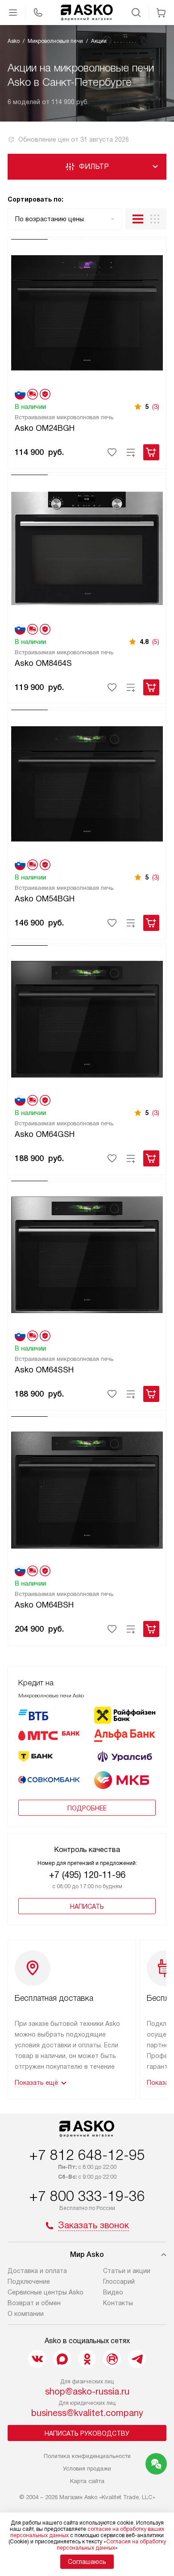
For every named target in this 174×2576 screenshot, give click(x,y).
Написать (87, 1907)
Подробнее (87, 1808)
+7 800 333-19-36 (87, 2196)
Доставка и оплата (37, 2271)
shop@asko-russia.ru (87, 2391)
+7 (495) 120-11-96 (87, 1875)
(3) (156, 407)
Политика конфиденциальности (87, 2456)
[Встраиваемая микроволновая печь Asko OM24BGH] (87, 311)
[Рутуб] (112, 2359)
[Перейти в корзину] (161, 13)
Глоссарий (119, 2281)
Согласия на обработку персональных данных (111, 2545)
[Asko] (87, 13)
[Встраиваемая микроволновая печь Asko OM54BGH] (87, 782)
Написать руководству (87, 2433)
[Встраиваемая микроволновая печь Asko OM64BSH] (87, 1489)
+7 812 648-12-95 (87, 2155)
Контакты (118, 2303)
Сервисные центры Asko (46, 2292)
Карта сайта (87, 2481)
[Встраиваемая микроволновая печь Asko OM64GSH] (87, 1018)
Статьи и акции (127, 2271)
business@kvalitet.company (87, 2413)
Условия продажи (87, 2469)
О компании (26, 2314)
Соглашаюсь (87, 2562)
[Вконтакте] (37, 2359)
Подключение (29, 2281)
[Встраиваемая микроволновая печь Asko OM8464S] (87, 547)
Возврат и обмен (34, 2303)
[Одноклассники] (87, 2359)
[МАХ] (62, 2359)
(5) (156, 642)
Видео (113, 2292)
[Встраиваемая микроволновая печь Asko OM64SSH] (87, 1253)
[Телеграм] (137, 2359)
